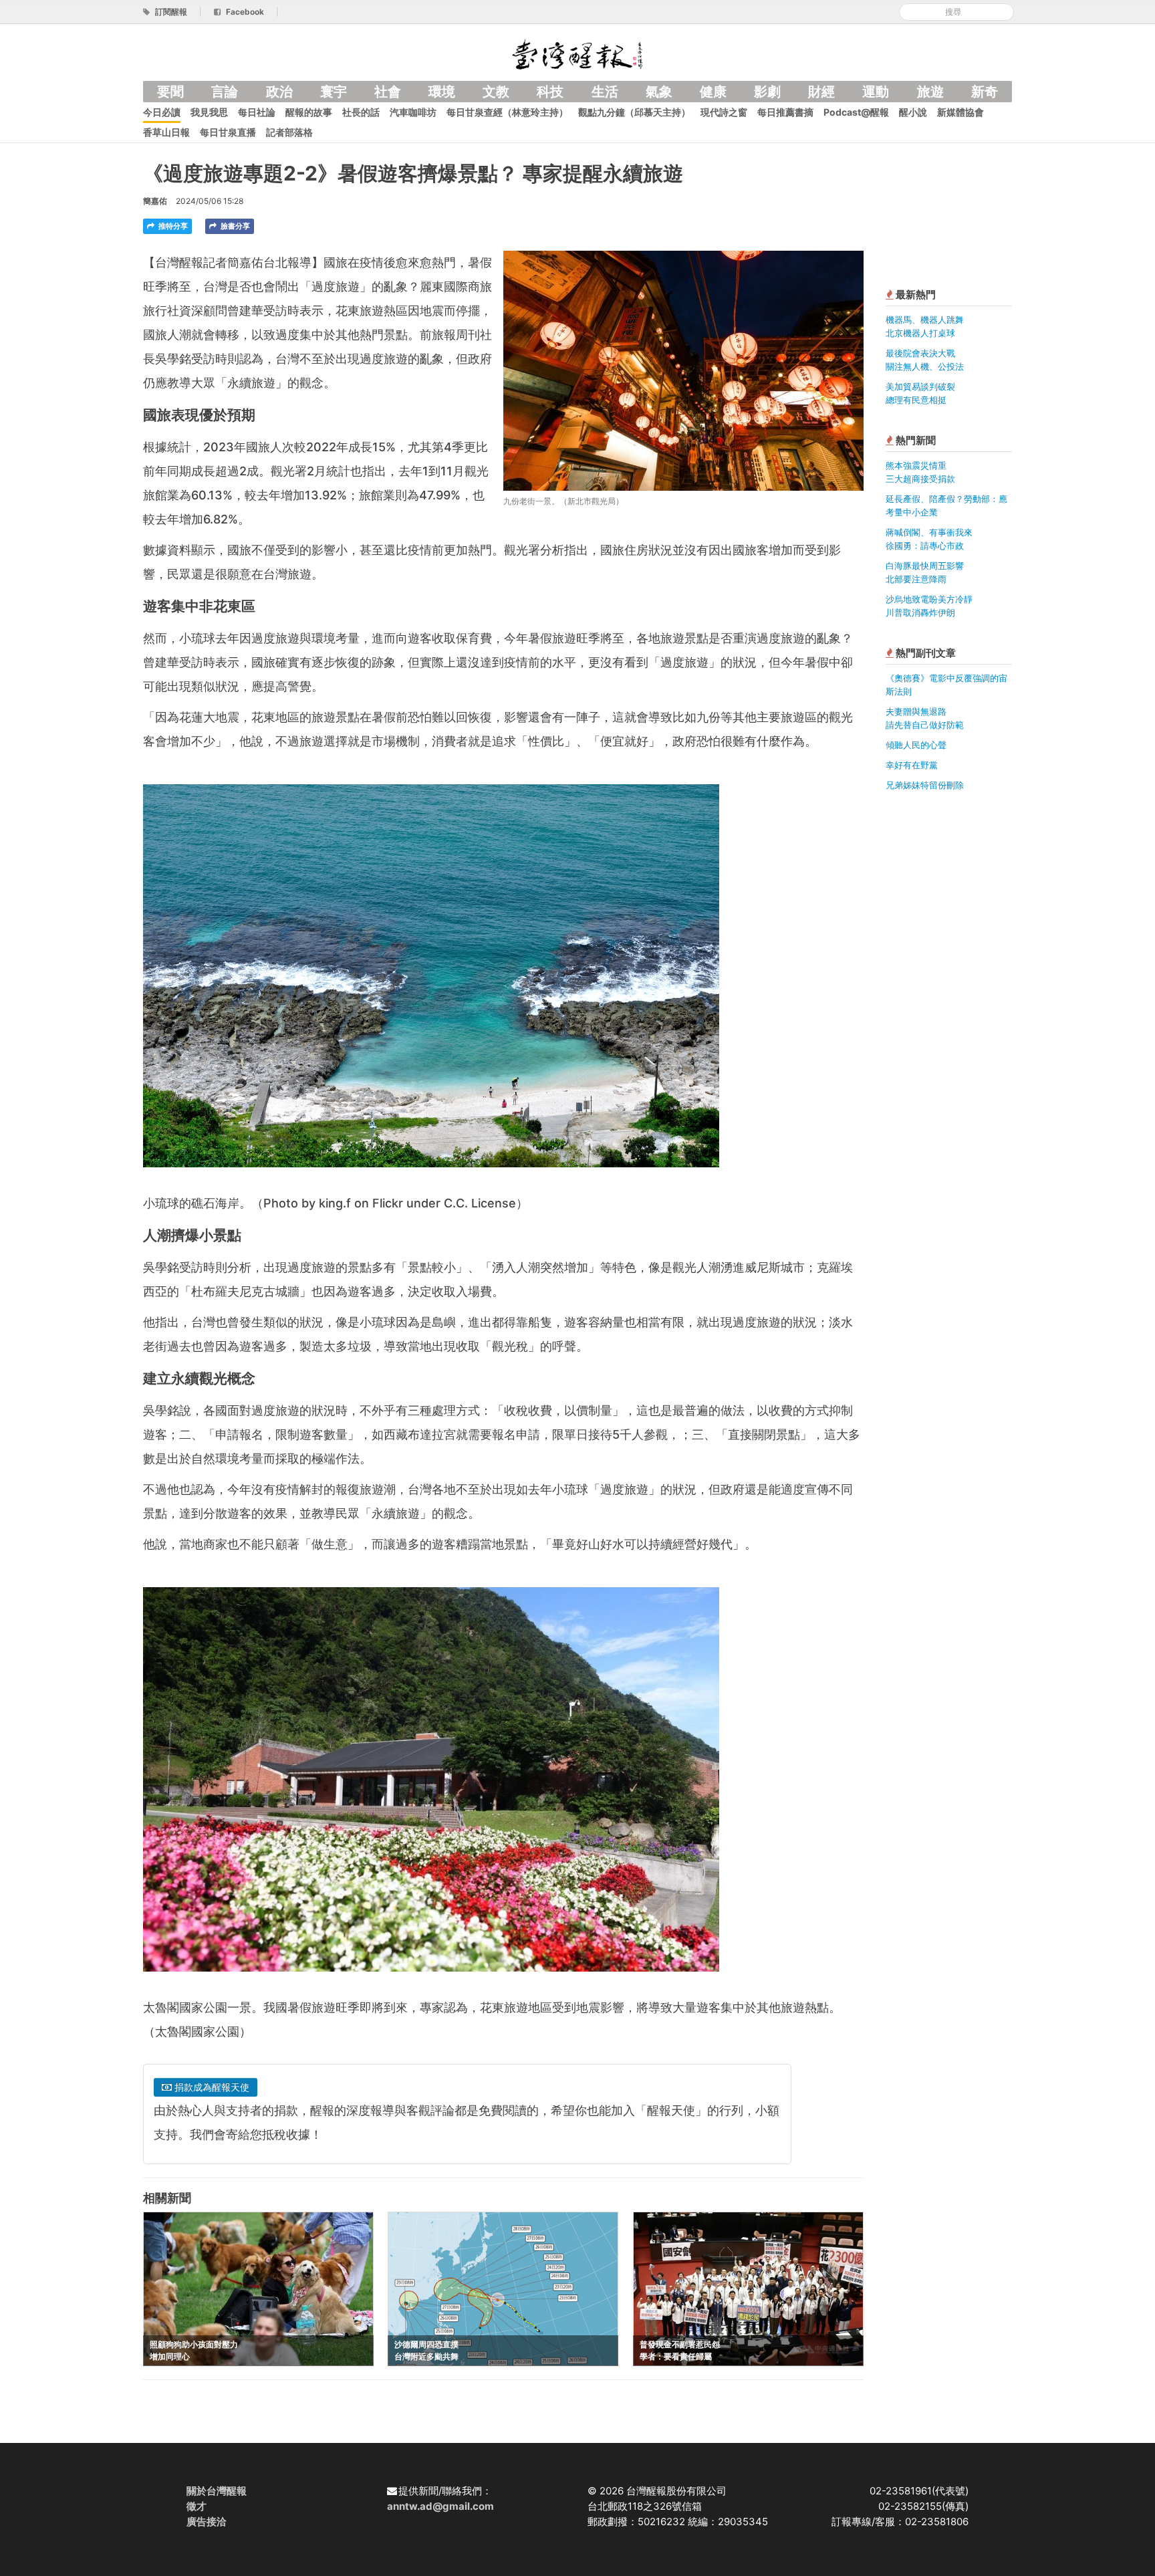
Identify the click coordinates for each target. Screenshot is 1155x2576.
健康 (713, 92)
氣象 (659, 92)
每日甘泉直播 (228, 132)
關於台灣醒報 (217, 2491)
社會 (388, 92)
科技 (550, 92)
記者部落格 (289, 132)
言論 (225, 92)
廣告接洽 (207, 2522)
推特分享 (172, 226)
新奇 (985, 92)
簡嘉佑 (155, 201)
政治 (279, 92)
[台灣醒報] (577, 53)
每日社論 (257, 112)
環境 (442, 92)
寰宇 (334, 92)
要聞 (170, 92)
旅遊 (930, 92)
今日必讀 (162, 112)
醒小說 (913, 112)
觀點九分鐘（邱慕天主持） (634, 112)
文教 (496, 92)
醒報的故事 (309, 112)
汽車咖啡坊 (413, 112)
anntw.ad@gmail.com (440, 2506)
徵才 (197, 2506)
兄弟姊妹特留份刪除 (925, 785)
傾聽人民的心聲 (916, 745)
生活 (605, 92)
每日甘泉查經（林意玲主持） (507, 112)
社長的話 (361, 112)
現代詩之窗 (724, 112)
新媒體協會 (960, 112)
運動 (876, 92)
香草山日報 (166, 132)
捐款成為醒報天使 (211, 2087)
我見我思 (209, 112)
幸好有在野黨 (912, 765)
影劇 (767, 92)
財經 (821, 92)
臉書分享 (234, 226)
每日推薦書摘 (785, 112)
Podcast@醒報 (856, 112)
